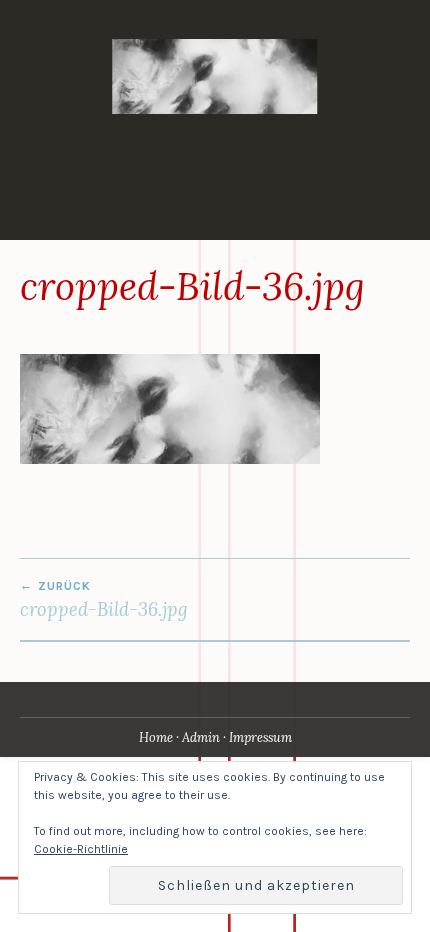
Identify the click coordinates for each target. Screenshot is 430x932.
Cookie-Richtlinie (81, 849)
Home (156, 737)
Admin (201, 737)
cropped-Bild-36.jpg (104, 600)
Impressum (260, 737)
